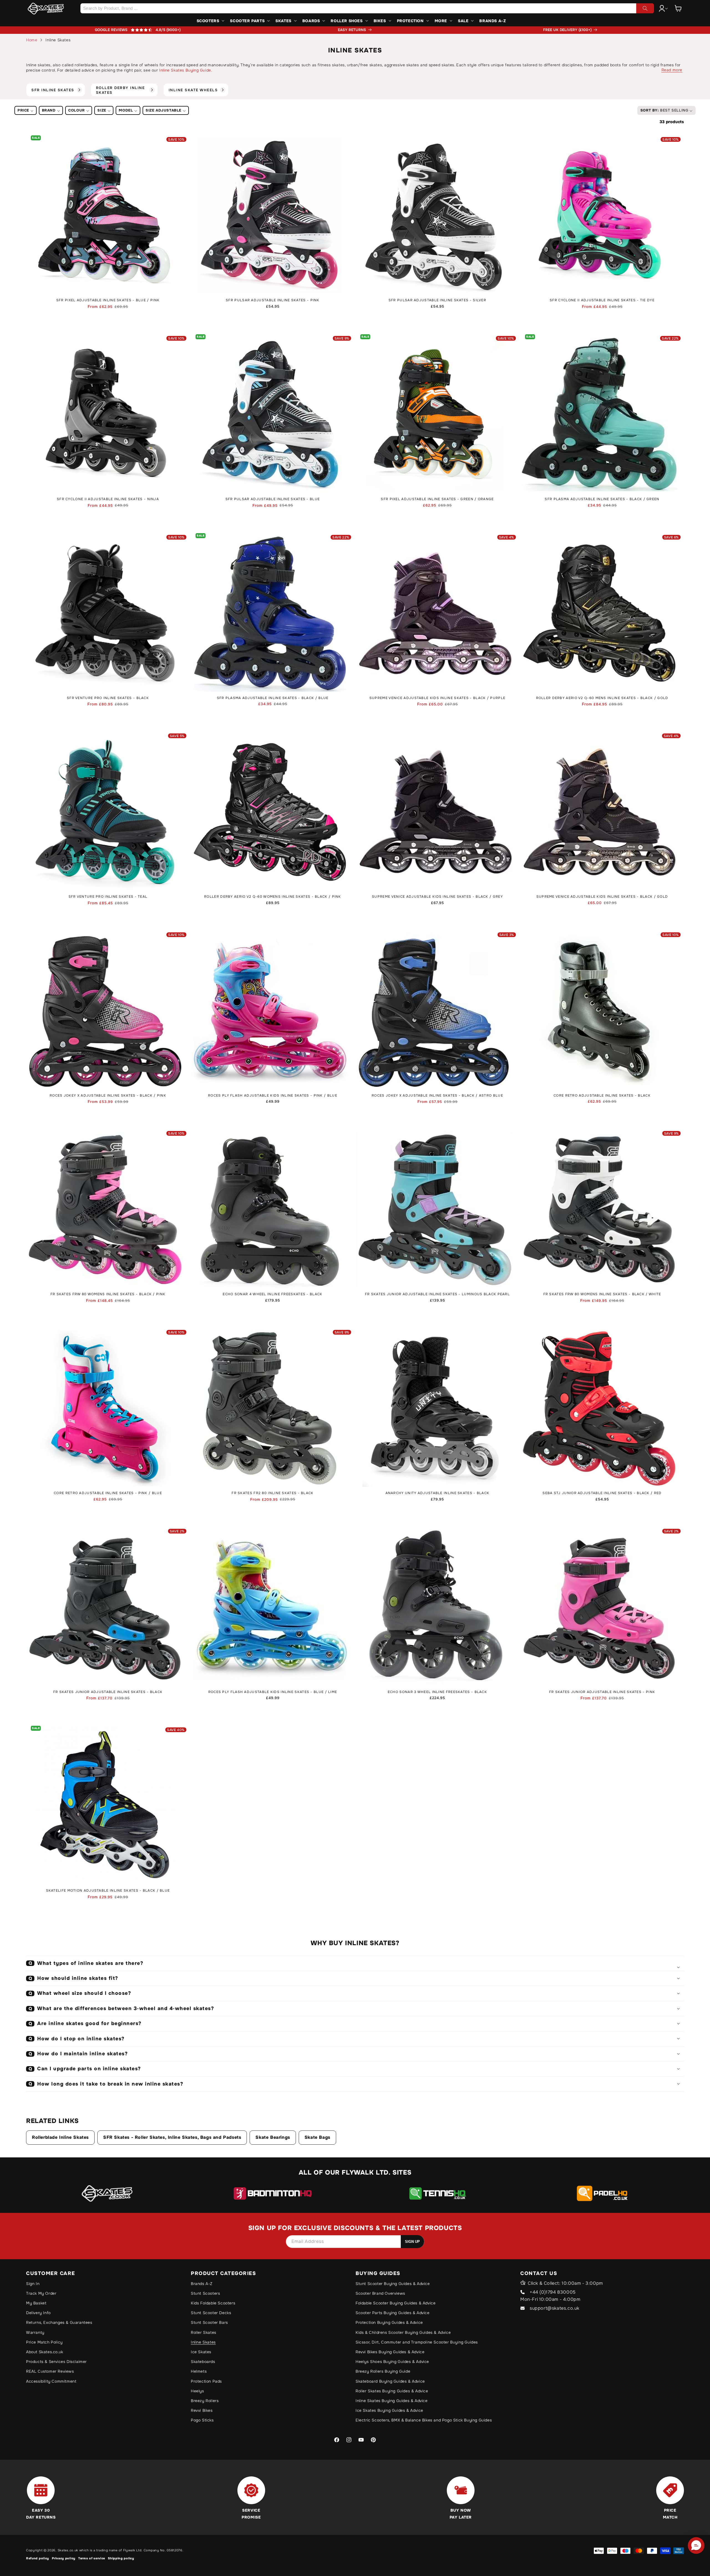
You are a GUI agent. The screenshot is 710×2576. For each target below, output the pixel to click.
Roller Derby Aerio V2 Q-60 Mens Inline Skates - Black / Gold (602, 698)
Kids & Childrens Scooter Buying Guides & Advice (403, 2332)
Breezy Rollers (205, 2401)
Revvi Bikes (202, 2410)
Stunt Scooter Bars (209, 2322)
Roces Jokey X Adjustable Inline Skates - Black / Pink (108, 1096)
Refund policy (38, 2558)
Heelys (197, 2391)
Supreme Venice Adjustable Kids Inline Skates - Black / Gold (602, 897)
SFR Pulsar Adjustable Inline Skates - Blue (273, 499)
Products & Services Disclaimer (56, 2362)
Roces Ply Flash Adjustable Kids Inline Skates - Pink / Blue (273, 1096)
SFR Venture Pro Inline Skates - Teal (108, 897)
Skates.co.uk (68, 2550)
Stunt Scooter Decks (211, 2313)
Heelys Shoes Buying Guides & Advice (392, 2362)
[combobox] (367, 8)
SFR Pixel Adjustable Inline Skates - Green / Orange (437, 499)
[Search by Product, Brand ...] (645, 8)
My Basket (36, 2303)
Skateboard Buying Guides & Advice (390, 2381)
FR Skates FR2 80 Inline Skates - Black (272, 1493)
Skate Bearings (273, 2137)
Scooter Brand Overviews (380, 2293)
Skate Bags (317, 2137)
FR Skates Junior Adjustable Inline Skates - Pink (602, 1692)
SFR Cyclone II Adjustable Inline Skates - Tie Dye (602, 300)
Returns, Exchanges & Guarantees (59, 2322)
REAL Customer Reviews (50, 2371)
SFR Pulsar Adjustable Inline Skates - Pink (273, 300)
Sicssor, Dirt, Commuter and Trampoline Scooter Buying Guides (417, 2342)
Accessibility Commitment (51, 2381)
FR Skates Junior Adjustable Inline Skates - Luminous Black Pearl (437, 1294)
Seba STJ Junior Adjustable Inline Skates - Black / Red (602, 1493)
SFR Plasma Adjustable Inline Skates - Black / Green (602, 499)
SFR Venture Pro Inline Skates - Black (108, 698)
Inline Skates (203, 2342)
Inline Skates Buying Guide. (186, 70)
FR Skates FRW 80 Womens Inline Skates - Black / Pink (108, 1294)
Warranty (35, 2332)
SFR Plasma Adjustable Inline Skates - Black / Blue (273, 698)
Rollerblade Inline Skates (60, 2137)
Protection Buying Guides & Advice (389, 2322)
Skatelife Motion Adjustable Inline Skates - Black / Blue (108, 1891)
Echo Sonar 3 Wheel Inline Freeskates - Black (437, 1692)
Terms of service (92, 2558)
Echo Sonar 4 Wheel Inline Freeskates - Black (272, 1294)
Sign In (33, 2284)
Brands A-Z (202, 2284)
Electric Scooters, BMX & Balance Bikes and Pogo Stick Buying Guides (424, 2420)
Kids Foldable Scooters (213, 2303)
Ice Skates (201, 2352)
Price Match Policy (44, 2342)
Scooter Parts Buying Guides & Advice (393, 2313)
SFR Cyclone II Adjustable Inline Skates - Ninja (108, 499)
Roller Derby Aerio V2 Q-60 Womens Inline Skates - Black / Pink (273, 897)
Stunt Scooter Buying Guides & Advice (393, 2284)
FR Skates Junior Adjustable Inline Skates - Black (108, 1692)
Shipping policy (121, 2558)
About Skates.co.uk (45, 2352)
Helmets (199, 2371)
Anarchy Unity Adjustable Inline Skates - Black (438, 1493)
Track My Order (41, 2293)
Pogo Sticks (202, 2420)
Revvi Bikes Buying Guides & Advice (390, 2352)
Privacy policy (64, 2558)
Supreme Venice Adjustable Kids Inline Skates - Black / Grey (437, 897)
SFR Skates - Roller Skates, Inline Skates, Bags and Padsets (172, 2137)
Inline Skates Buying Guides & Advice (392, 2401)
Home (32, 40)
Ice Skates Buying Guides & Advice (389, 2410)
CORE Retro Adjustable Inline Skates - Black (602, 1096)
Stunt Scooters (205, 2293)
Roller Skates (204, 2332)
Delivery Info (38, 2313)
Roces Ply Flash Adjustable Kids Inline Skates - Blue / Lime (273, 1692)
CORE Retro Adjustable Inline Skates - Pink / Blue (108, 1493)
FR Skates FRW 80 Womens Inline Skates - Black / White (602, 1294)
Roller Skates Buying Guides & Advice (392, 2391)
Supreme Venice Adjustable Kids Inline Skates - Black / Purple (437, 698)
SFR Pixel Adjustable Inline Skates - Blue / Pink (108, 300)
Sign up (412, 2242)
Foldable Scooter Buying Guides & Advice (395, 2303)
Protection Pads (206, 2381)
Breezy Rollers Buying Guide (383, 2371)
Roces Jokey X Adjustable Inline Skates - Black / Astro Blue (437, 1096)
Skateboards (203, 2362)
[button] (678, 8)
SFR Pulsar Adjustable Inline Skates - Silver (437, 300)
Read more (672, 70)
